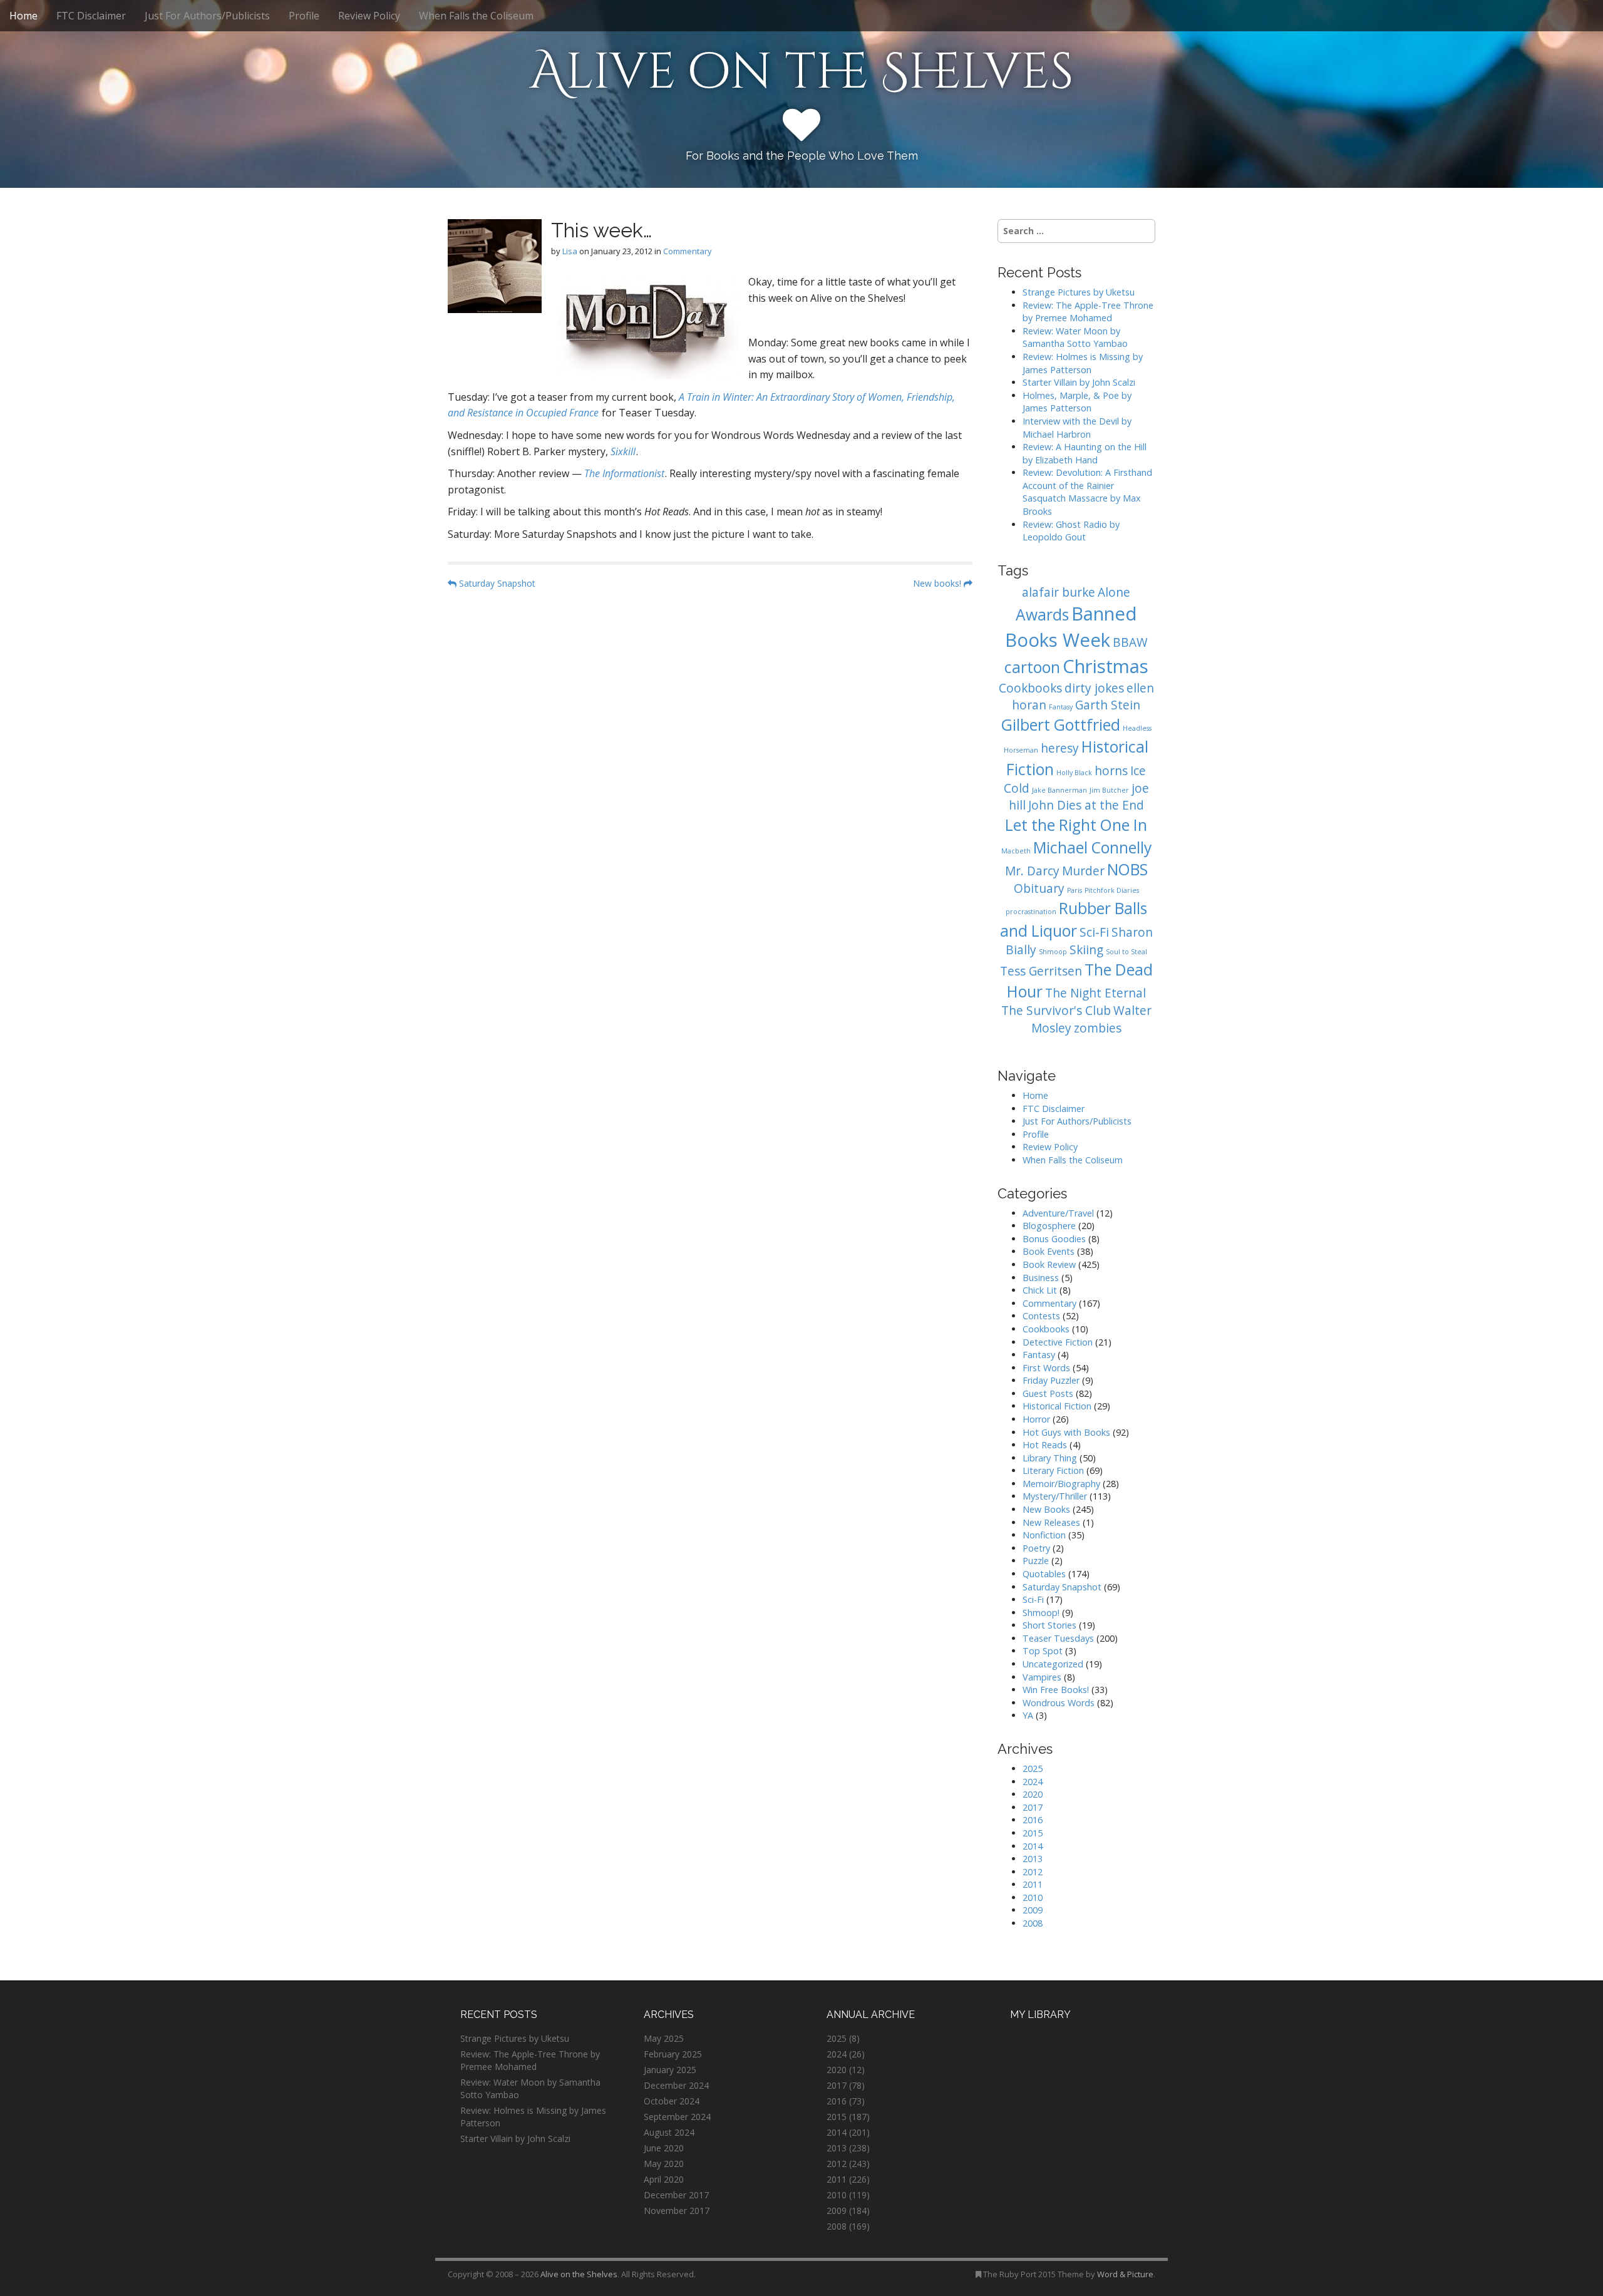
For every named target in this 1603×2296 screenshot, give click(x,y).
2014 (1033, 1846)
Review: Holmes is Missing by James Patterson (1083, 363)
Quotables (1044, 1574)
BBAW (1130, 642)
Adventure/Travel (1058, 1213)
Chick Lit (1040, 1290)
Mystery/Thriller (1055, 1496)
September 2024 (677, 2117)
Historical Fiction (1057, 1406)
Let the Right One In (1076, 825)
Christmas (1106, 666)
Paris (1075, 890)
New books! (938, 583)
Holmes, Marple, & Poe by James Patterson (1077, 402)
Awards (1042, 615)
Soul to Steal (1126, 952)
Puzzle (1036, 1561)
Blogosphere (1049, 1226)
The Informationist (624, 473)
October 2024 (672, 2101)
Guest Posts (1048, 1393)
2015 (1033, 1833)
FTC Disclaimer (91, 16)
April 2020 (664, 2179)
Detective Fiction (1058, 1342)
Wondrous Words (1059, 1703)
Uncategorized (1053, 1664)
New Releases (1051, 1522)
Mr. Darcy (1032, 871)
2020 (1033, 1794)
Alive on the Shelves (802, 73)
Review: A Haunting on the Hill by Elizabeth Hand (1085, 453)
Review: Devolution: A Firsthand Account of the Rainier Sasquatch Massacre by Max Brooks (1087, 492)
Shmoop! (1041, 1613)
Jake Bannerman (1059, 790)
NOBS (1127, 869)
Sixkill (623, 451)
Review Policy (369, 16)
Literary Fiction (1053, 1470)
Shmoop (1053, 952)
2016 (1033, 1820)
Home (23, 16)
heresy (1060, 748)
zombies (1098, 1028)
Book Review (1049, 1264)
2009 (1033, 1910)
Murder (1083, 871)
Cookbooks (1030, 688)
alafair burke (1059, 592)
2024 (1033, 1782)
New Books (1046, 1509)
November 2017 (677, 2211)
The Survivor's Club (1056, 1011)
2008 (1033, 1923)
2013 (1033, 1859)
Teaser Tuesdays (1058, 1638)
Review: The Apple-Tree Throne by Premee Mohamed (1088, 312)
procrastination (1031, 912)
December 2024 (676, 2085)
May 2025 (664, 2038)
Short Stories (1049, 1625)
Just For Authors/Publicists (207, 16)
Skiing (1086, 950)
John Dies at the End (1086, 805)
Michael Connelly (1092, 847)
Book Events (1049, 1251)
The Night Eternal (1095, 993)
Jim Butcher (1109, 790)
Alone (1114, 592)
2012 (1033, 1872)
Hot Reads (1045, 1445)
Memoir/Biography (1061, 1484)
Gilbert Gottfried (1061, 725)
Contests (1041, 1316)
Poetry (1036, 1548)
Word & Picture (1125, 2274)
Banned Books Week (1071, 627)
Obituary (1039, 888)
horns (1111, 771)
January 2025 (670, 2070)
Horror (1036, 1419)
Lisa (570, 251)
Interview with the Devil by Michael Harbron (1077, 428)
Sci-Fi (1094, 932)
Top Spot (1043, 1651)
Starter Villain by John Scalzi (1079, 382)
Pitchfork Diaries (1112, 890)
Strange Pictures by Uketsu (1079, 292)
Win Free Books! (1056, 1690)
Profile (304, 16)
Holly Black (1074, 773)
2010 (1033, 1897)
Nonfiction (1044, 1535)
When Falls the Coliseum (476, 16)
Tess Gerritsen (1041, 971)
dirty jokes (1094, 688)
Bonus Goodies (1054, 1239)
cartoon (1032, 667)
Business (1041, 1278)
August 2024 (669, 2132)
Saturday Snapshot (496, 583)
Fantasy (1061, 707)
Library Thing (1050, 1458)
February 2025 (673, 2054)
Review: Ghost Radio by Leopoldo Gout (1071, 531)
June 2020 (664, 2148)
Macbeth (1016, 851)
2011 (1033, 1884)
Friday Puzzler (1051, 1380)
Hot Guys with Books (1066, 1432)
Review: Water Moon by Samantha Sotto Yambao (1076, 337)
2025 (1033, 1768)
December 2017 (676, 2195)
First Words (1046, 1368)
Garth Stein (1108, 705)
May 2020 (664, 2164)
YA (1028, 1715)
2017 (1033, 1807)
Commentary (688, 251)
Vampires (1042, 1677)
